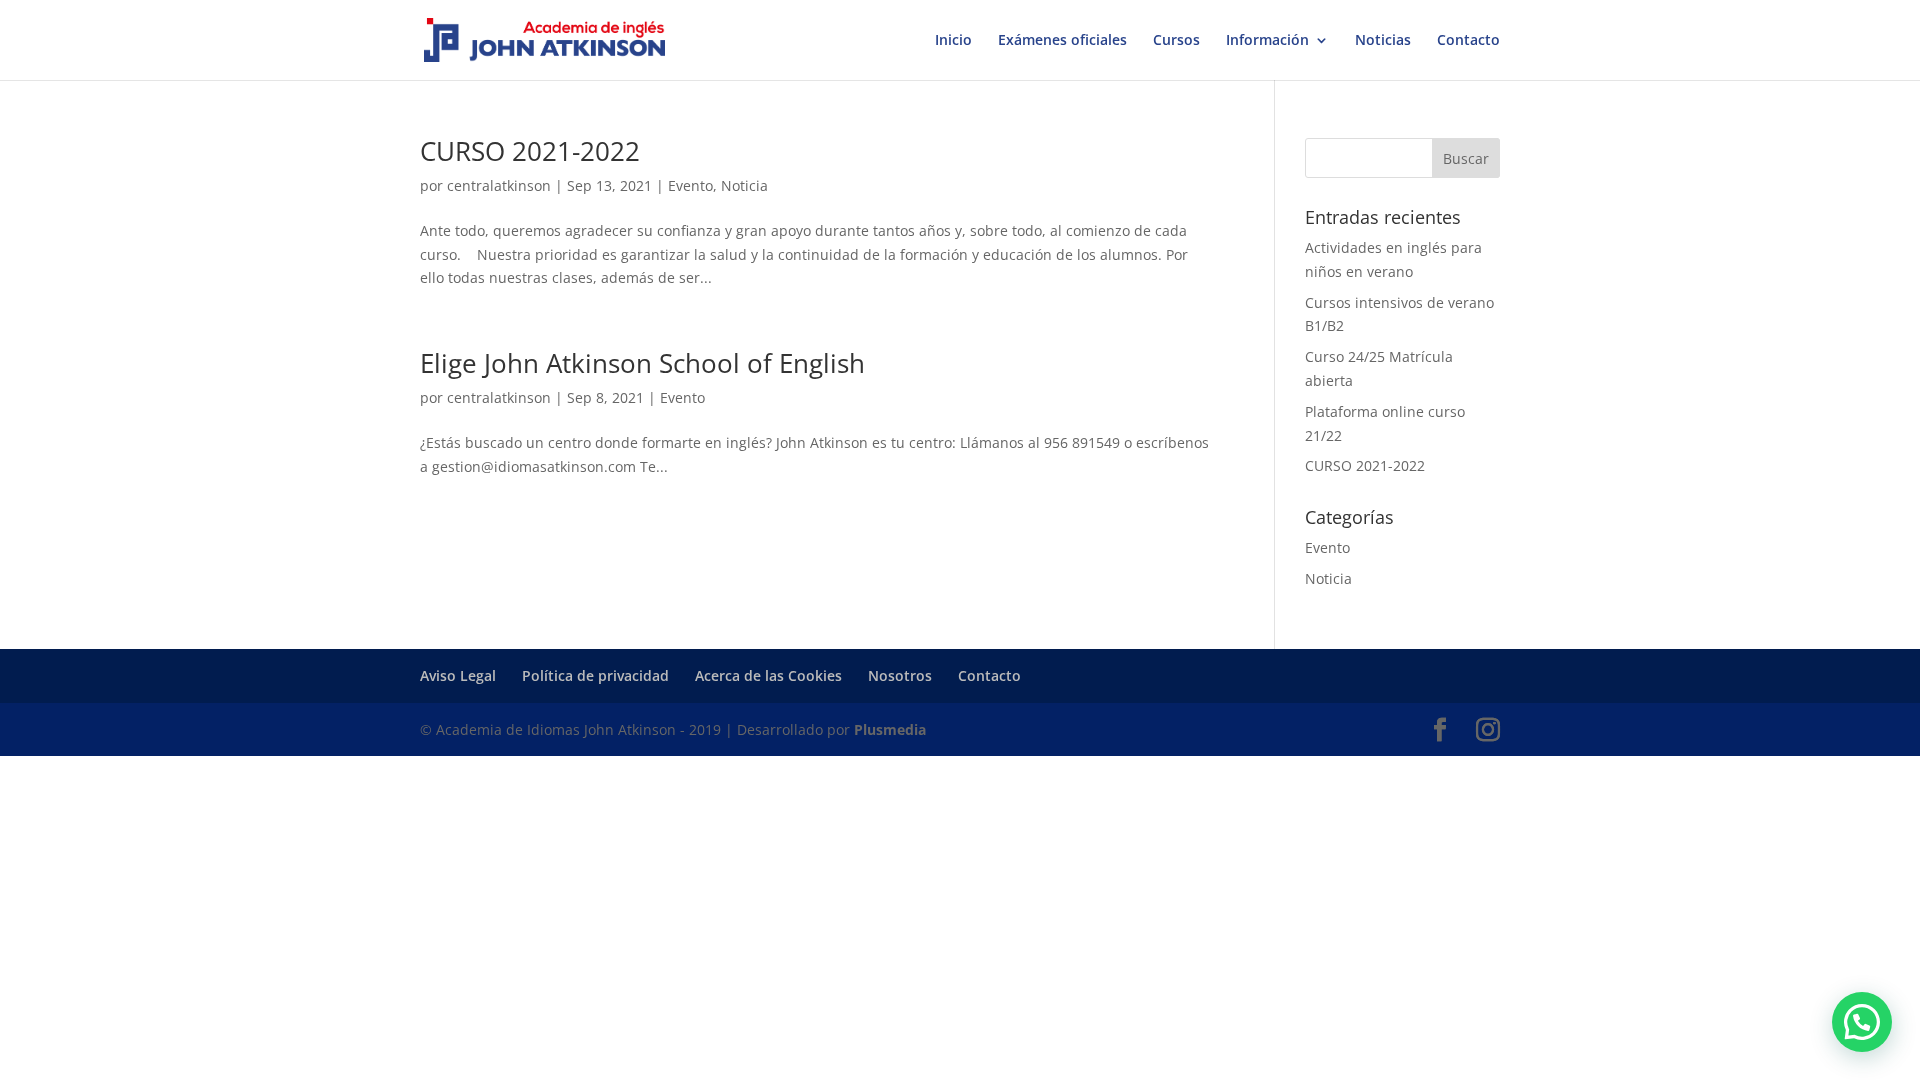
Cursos (1176, 41)
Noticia (744, 185)
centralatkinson (499, 185)
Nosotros (900, 675)
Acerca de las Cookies (768, 675)
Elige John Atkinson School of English (642, 363)
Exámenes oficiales (1062, 41)
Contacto (1468, 41)
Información (1267, 41)
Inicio (953, 41)
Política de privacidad (595, 675)
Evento (690, 185)
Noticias (1383, 41)
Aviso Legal (458, 675)
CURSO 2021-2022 (530, 151)
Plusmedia (890, 729)
